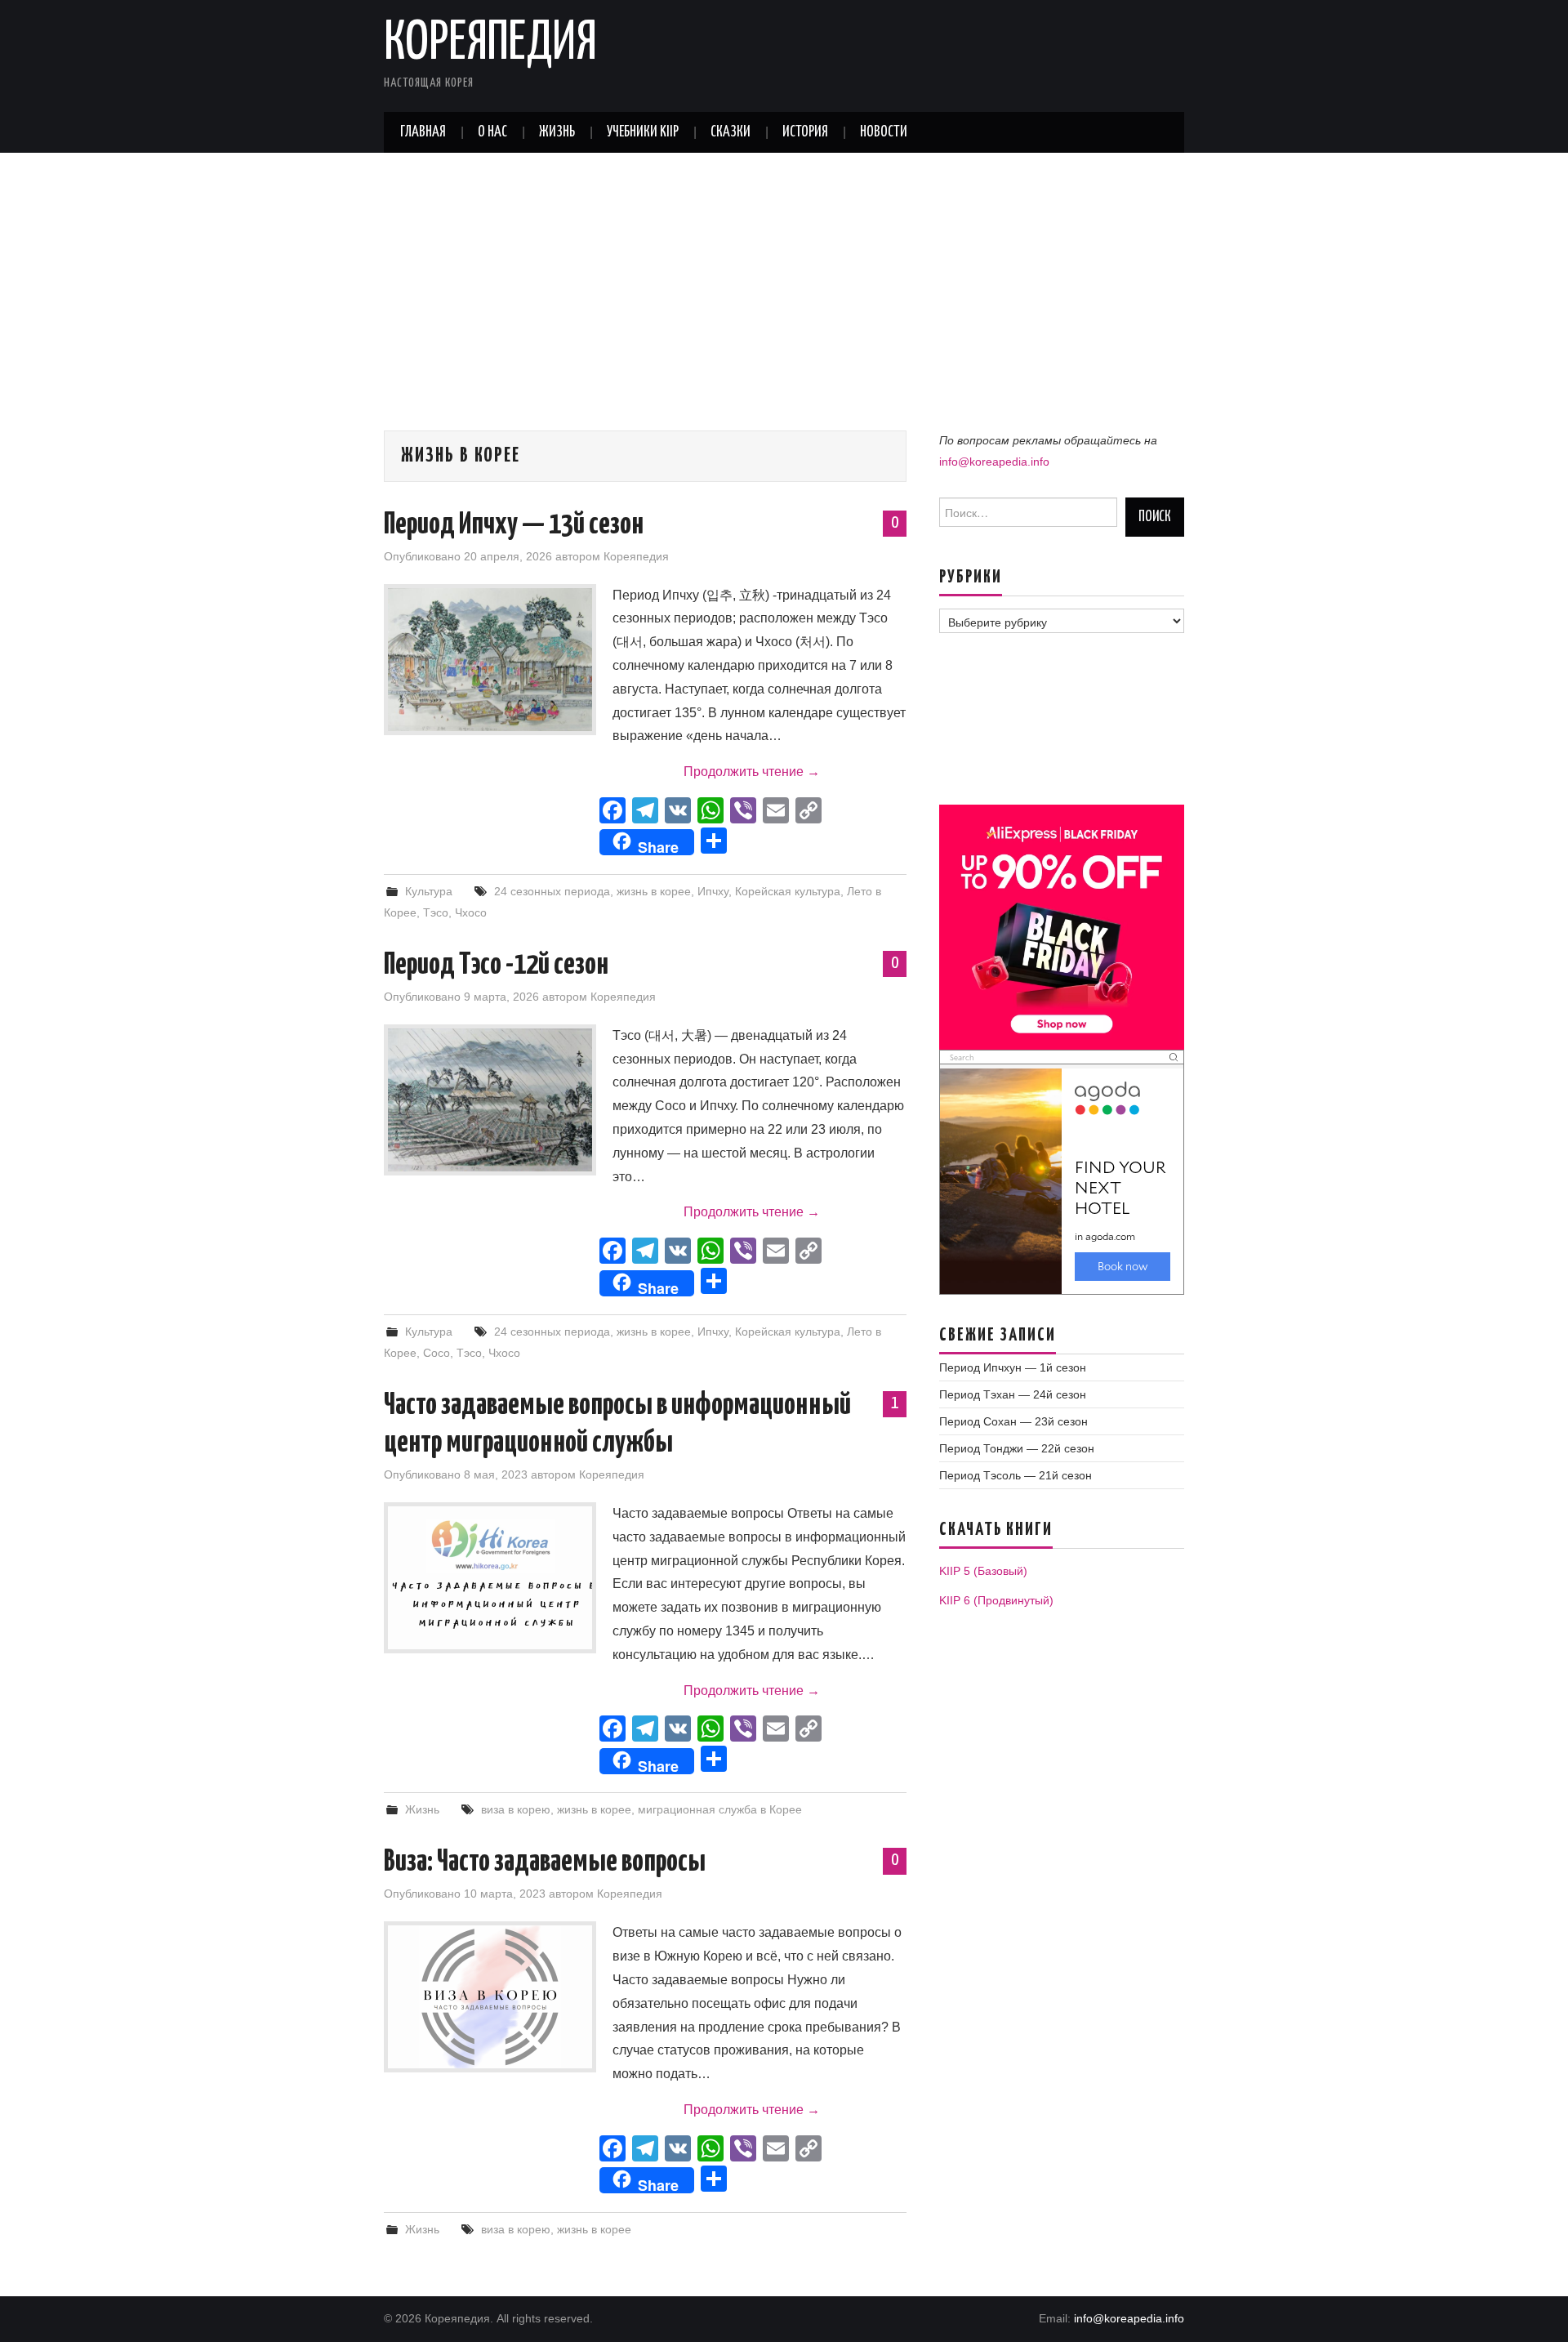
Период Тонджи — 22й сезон (1017, 1448)
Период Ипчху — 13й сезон (514, 525)
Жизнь (557, 132)
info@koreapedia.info (994, 462)
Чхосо (471, 912)
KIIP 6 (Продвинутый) (996, 1600)
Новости (884, 132)
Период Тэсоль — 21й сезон (1016, 1475)
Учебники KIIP (643, 132)
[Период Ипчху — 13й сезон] (490, 660)
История (805, 132)
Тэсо (436, 912)
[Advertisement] (784, 275)
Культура (429, 891)
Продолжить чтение (752, 772)
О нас (492, 132)
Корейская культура (788, 891)
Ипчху (713, 891)
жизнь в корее (654, 891)
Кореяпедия (490, 44)
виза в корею (516, 1809)
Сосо (437, 1353)
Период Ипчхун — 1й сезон (1013, 1367)
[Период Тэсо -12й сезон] (490, 1100)
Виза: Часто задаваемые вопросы (545, 1862)
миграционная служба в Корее (720, 1809)
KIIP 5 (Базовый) (983, 1571)
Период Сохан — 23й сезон (1013, 1421)
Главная (423, 132)
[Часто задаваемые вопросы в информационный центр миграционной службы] (490, 1578)
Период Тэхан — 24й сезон (1013, 1394)
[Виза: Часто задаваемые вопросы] (490, 1997)
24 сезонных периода (552, 891)
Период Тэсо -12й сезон (496, 966)
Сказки (731, 132)
